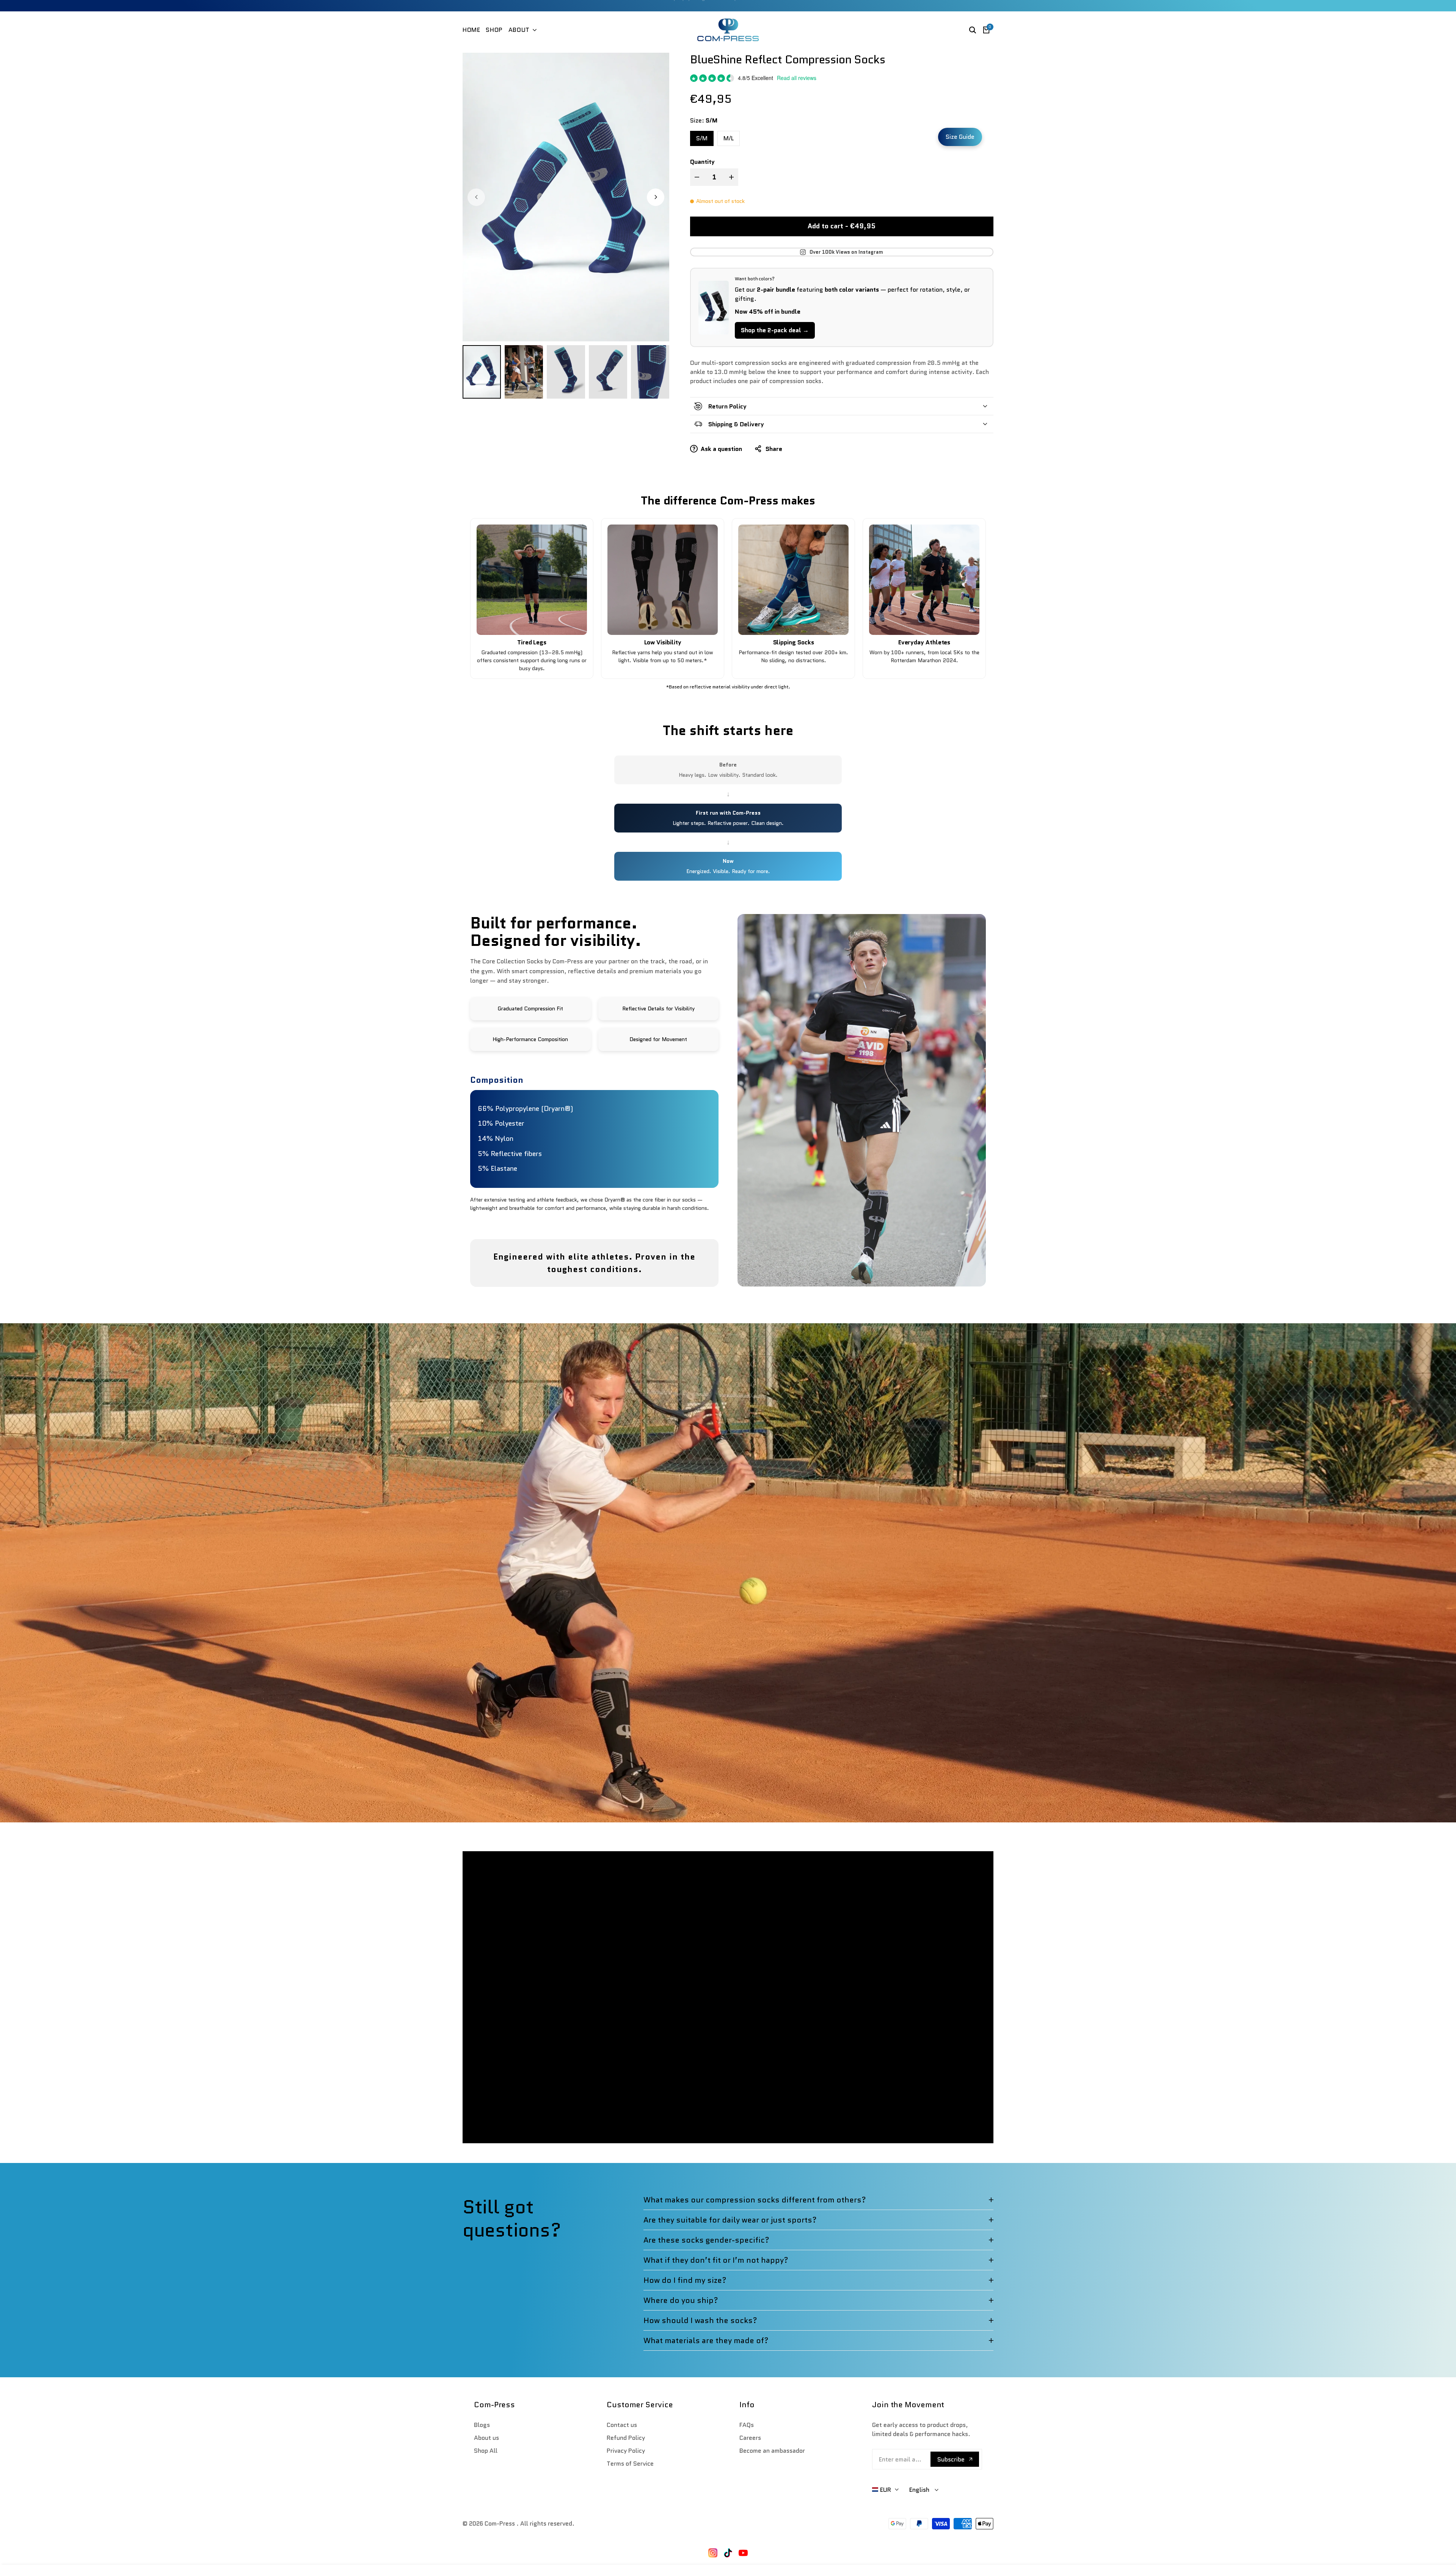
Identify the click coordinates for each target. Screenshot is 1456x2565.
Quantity (702, 162)
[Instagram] (713, 2553)
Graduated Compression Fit (530, 1008)
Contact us (622, 2425)
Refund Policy (626, 2438)
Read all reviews (797, 78)
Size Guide (960, 137)
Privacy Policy (626, 2451)
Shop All (486, 2451)
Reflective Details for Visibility (658, 1008)
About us (486, 2438)
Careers (750, 2438)
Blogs (482, 2425)
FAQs (747, 2425)
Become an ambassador (772, 2451)
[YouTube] (743, 2553)
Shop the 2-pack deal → (775, 330)
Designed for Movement (658, 1039)
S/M (702, 138)
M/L (729, 138)
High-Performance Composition (530, 1039)
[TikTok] (728, 2553)
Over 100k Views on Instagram (846, 252)
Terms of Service (630, 2464)
